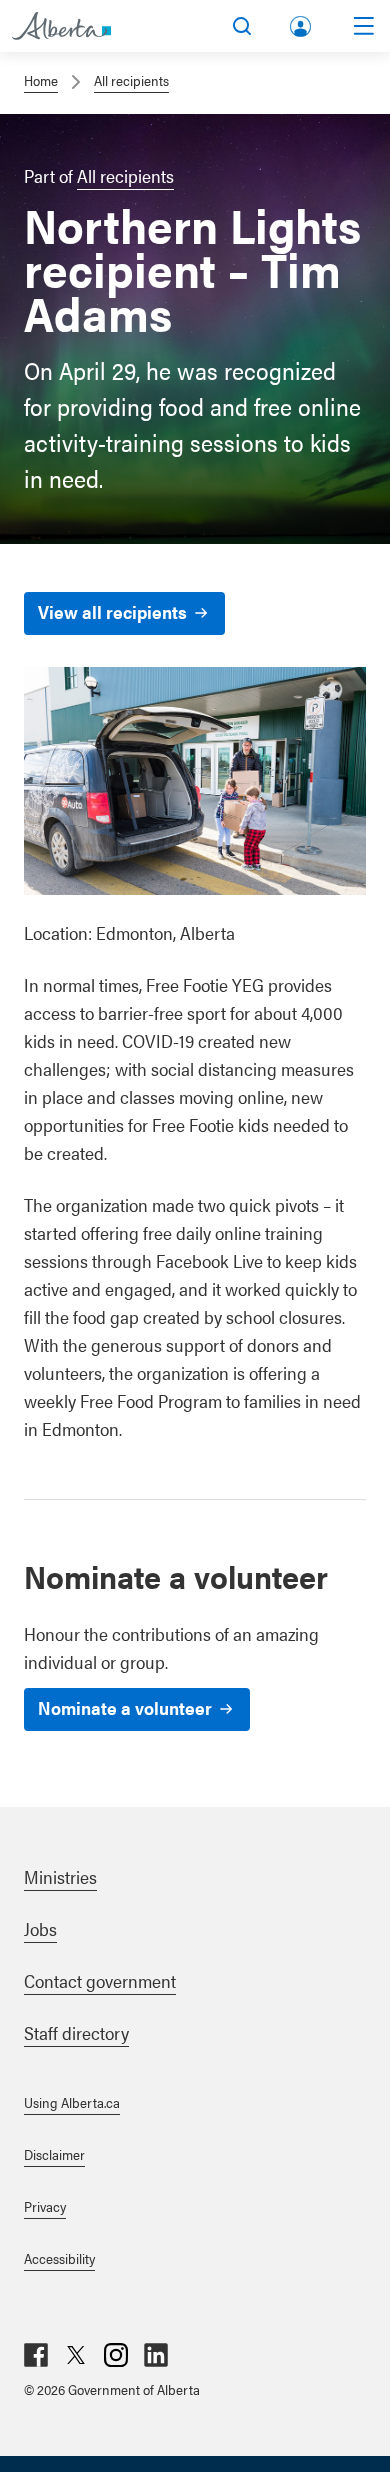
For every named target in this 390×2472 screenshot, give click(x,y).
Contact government (100, 1980)
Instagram (116, 2355)
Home (41, 80)
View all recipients (112, 611)
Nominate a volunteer (125, 1707)
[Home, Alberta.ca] (61, 26)
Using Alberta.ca (72, 2102)
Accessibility (59, 2258)
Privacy (45, 2206)
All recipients (131, 80)
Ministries (60, 1876)
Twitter (76, 2355)
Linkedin (156, 2355)
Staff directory (76, 2032)
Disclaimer (54, 2154)
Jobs (40, 1928)
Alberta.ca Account (302, 22)
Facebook (36, 2355)
